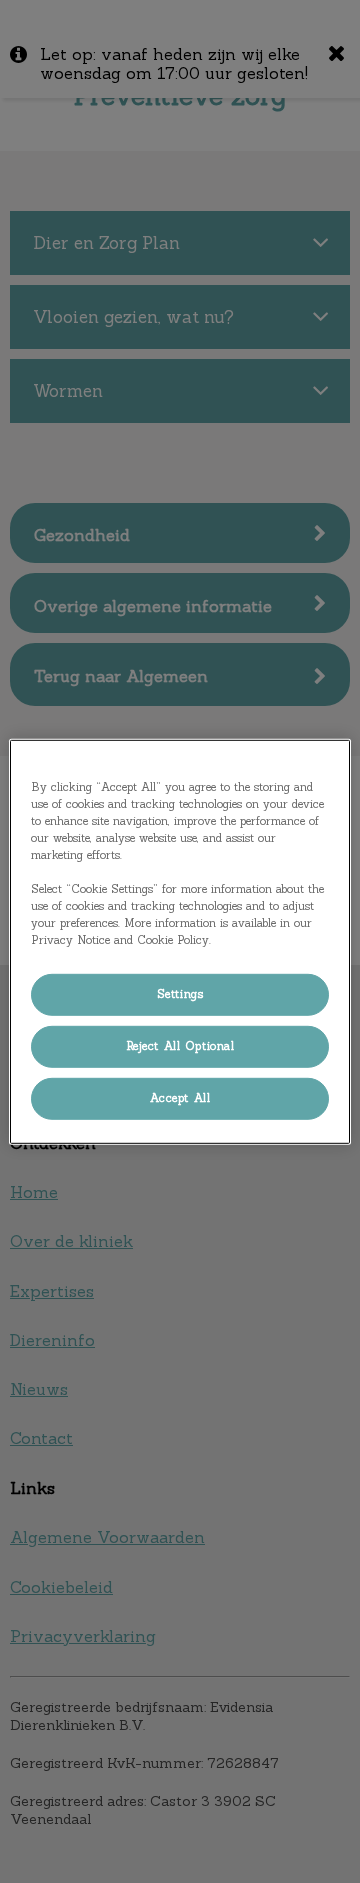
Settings (180, 994)
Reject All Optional (180, 1046)
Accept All (180, 1098)
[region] (180, 941)
